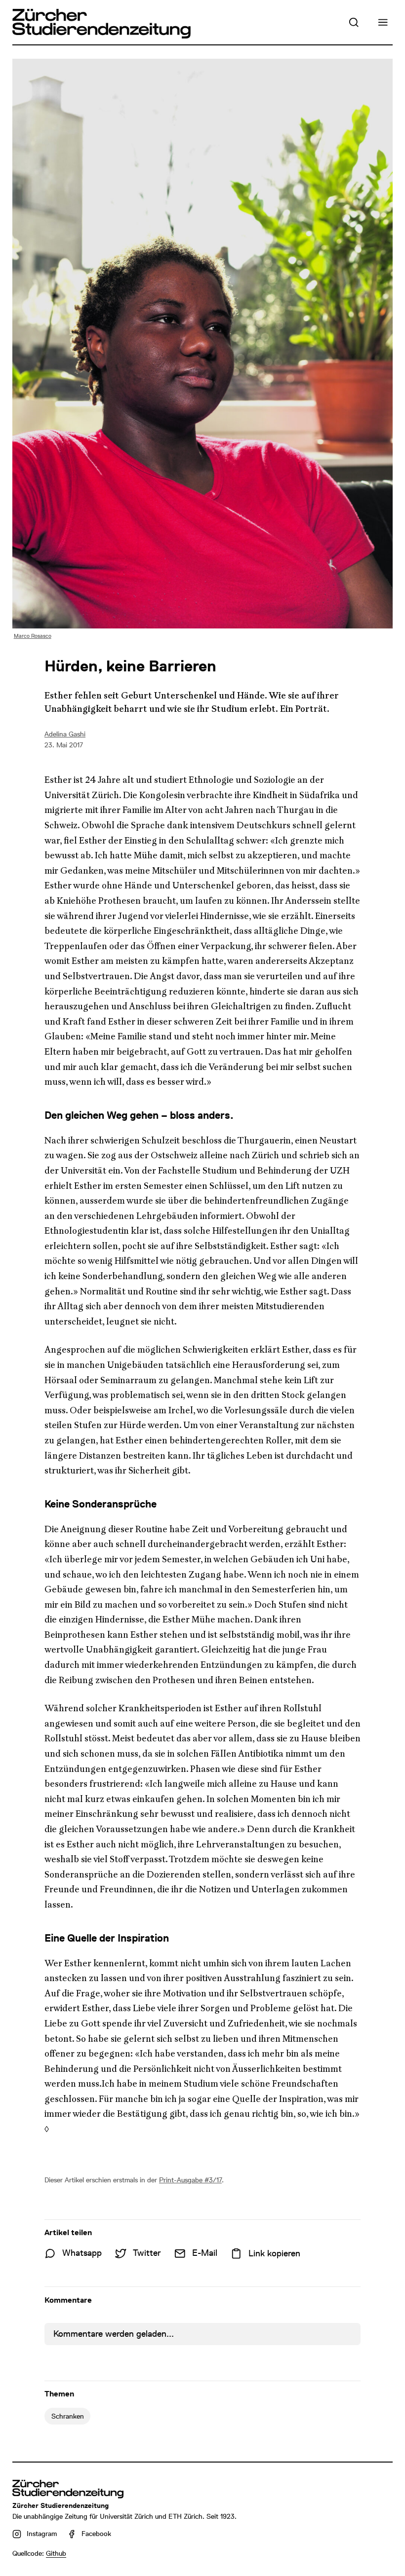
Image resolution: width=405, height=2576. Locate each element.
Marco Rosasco (33, 636)
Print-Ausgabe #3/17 (190, 2180)
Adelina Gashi (65, 734)
